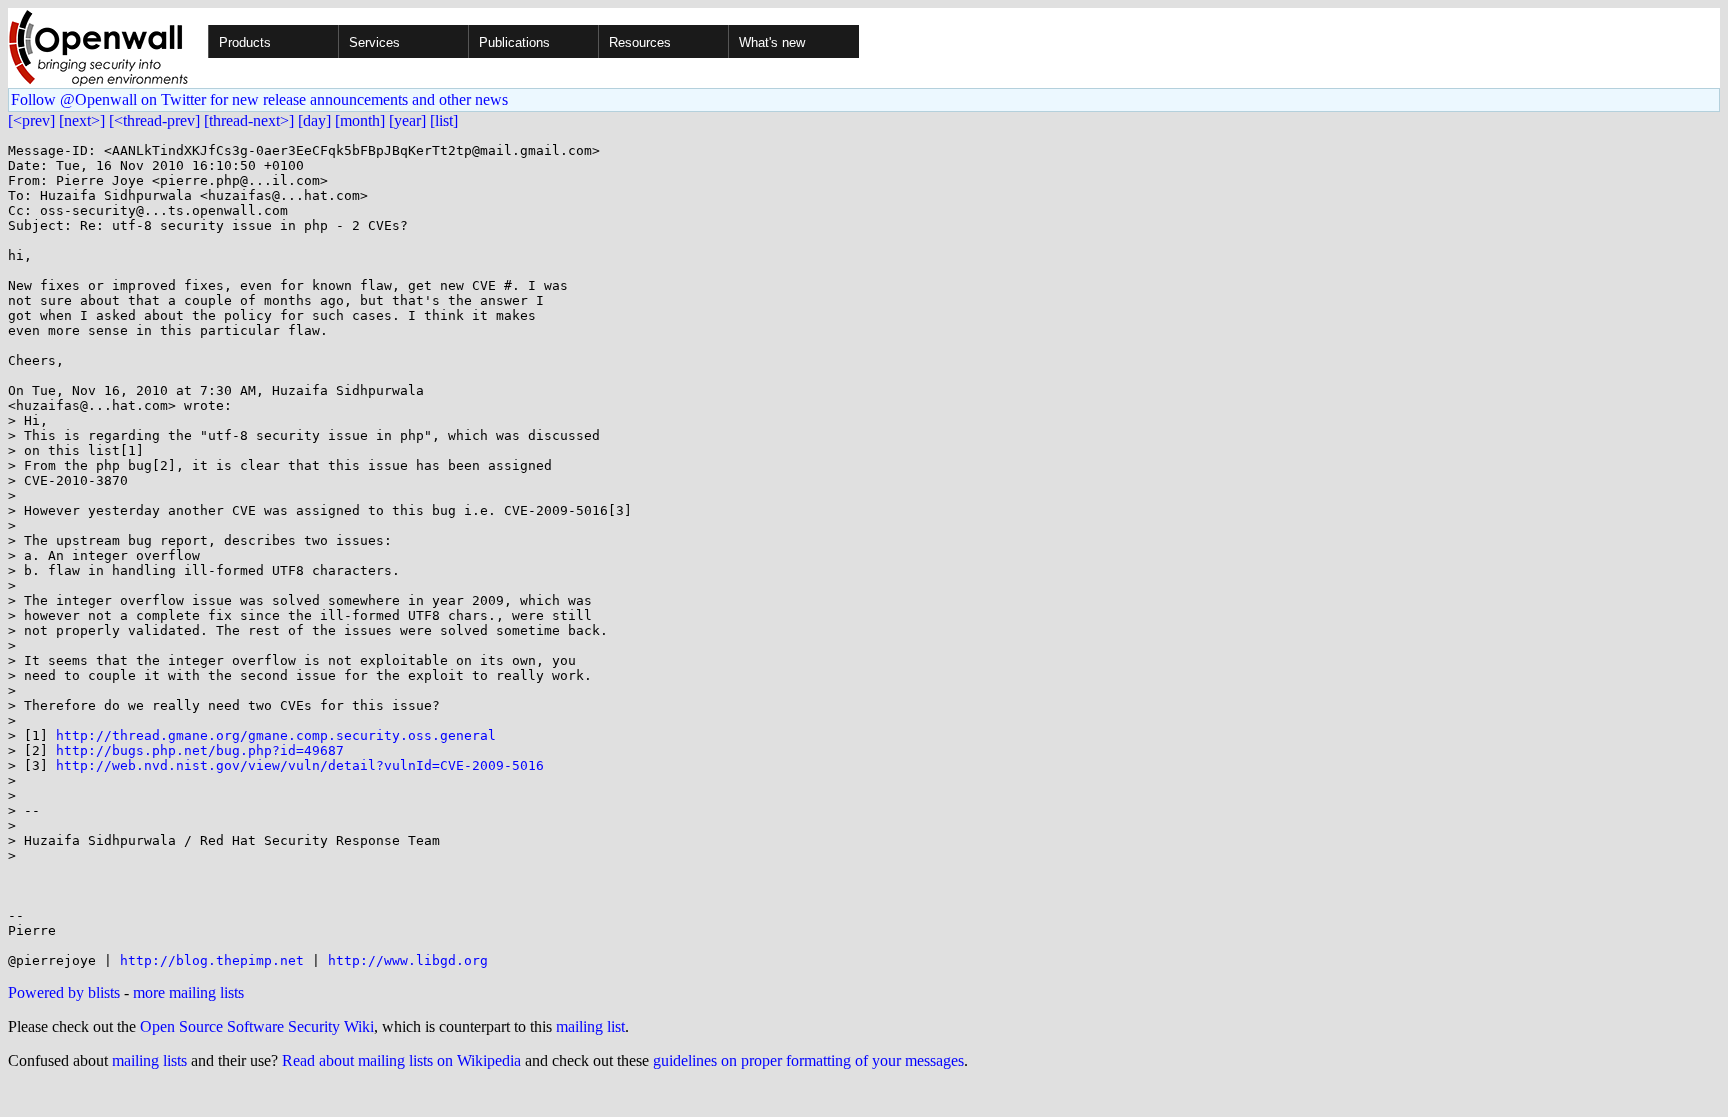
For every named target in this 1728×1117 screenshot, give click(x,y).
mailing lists (149, 1060)
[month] (360, 120)
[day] (314, 120)
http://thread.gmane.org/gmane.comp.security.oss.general (276, 735)
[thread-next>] (249, 120)
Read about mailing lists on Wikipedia (401, 1060)
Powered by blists (64, 992)
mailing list (590, 1026)
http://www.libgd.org (408, 960)
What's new (772, 42)
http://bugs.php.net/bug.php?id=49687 (200, 750)
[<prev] (31, 120)
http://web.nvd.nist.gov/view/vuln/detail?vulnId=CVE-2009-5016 (300, 765)
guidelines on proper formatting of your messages (808, 1060)
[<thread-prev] (154, 120)
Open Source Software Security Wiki (257, 1026)
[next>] (82, 120)
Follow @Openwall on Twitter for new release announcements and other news (259, 99)
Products (245, 42)
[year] (407, 120)
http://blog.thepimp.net (212, 960)
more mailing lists (188, 992)
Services (374, 42)
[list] (444, 120)
